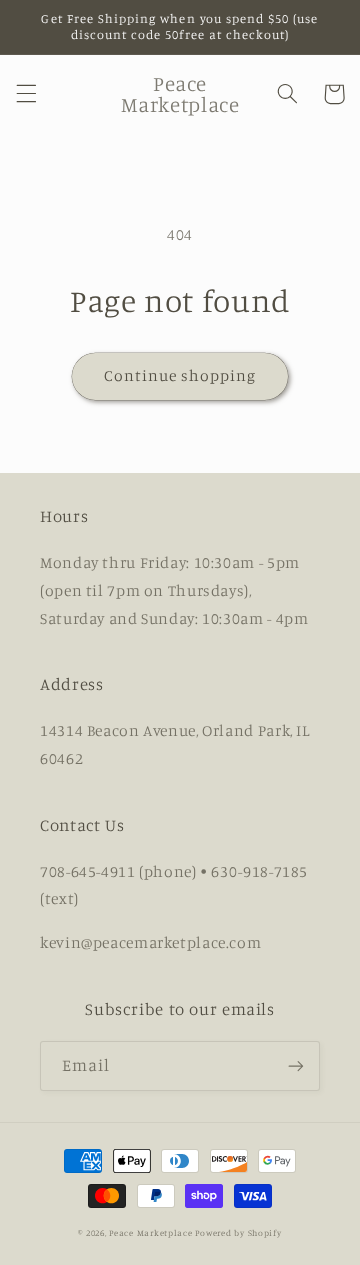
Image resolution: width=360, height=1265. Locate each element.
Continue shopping (180, 375)
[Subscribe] (296, 1065)
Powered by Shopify (238, 1232)
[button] (26, 94)
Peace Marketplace (151, 1232)
